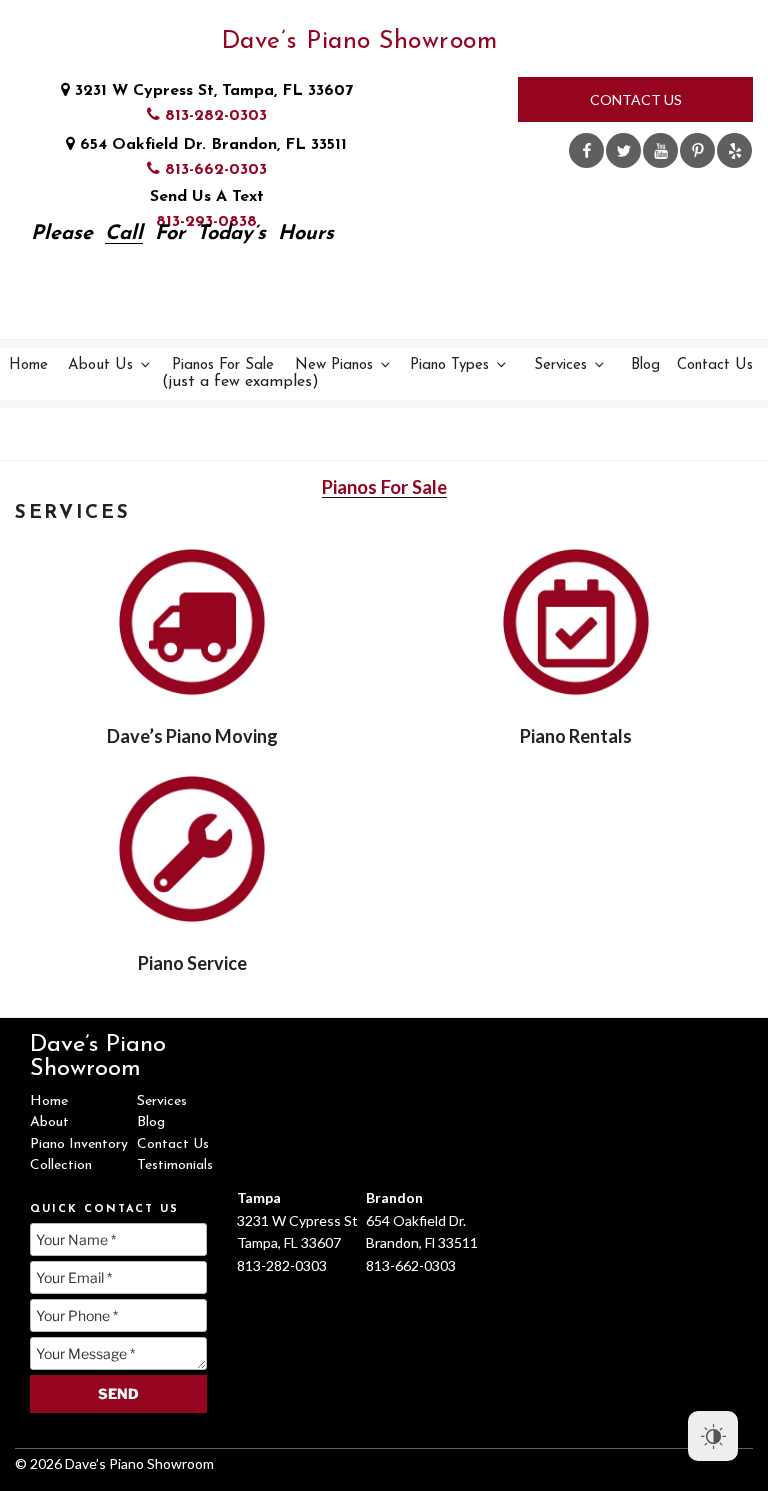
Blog (645, 365)
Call (124, 234)
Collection (61, 1165)
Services (560, 365)
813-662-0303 (213, 170)
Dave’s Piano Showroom (359, 41)
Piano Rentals (576, 736)
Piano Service (192, 963)
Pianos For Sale (225, 374)
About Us (100, 365)
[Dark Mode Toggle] (713, 1436)
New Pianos (334, 365)
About (49, 1122)
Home (28, 365)
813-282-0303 (213, 116)
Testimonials (175, 1165)
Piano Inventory (79, 1144)
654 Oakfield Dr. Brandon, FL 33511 (211, 145)
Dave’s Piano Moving (192, 736)
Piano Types (449, 365)
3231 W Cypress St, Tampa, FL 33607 (211, 91)
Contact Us (636, 99)
